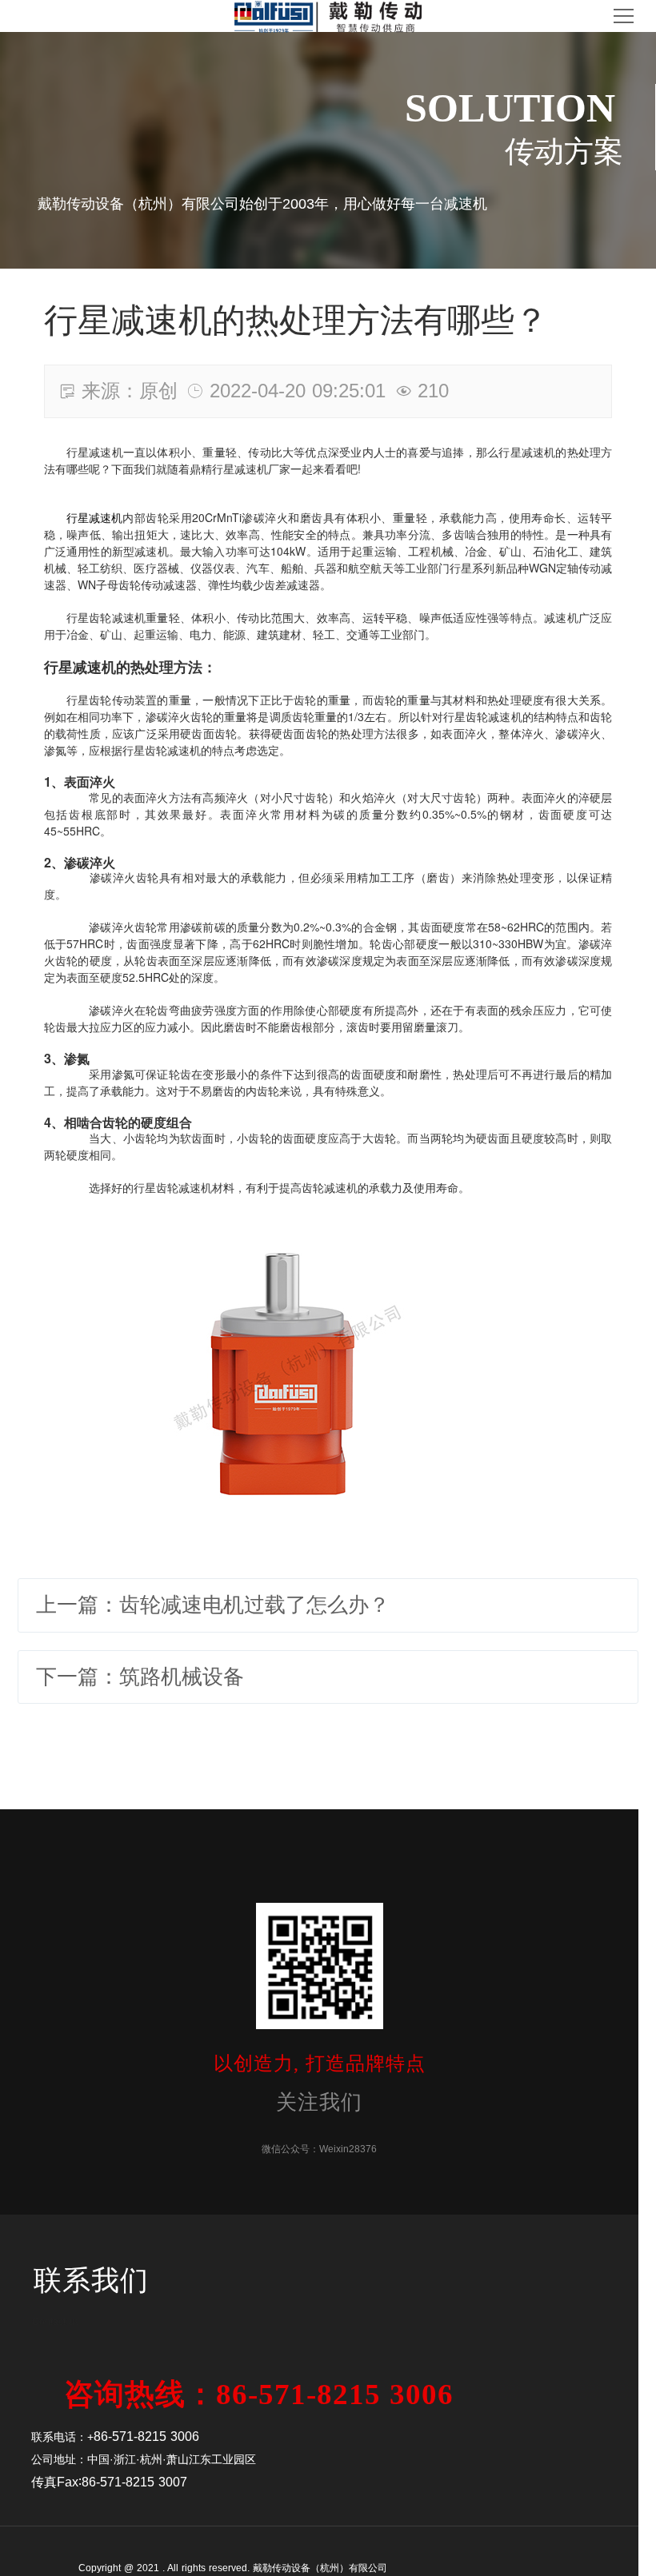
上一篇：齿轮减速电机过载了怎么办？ (213, 1605)
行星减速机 (94, 518)
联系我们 (91, 2281)
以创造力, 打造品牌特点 (320, 2064)
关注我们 (319, 2102)
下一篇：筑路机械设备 (140, 1677)
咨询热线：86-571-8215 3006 (259, 2395)
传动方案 (564, 152)
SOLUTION (510, 108)
